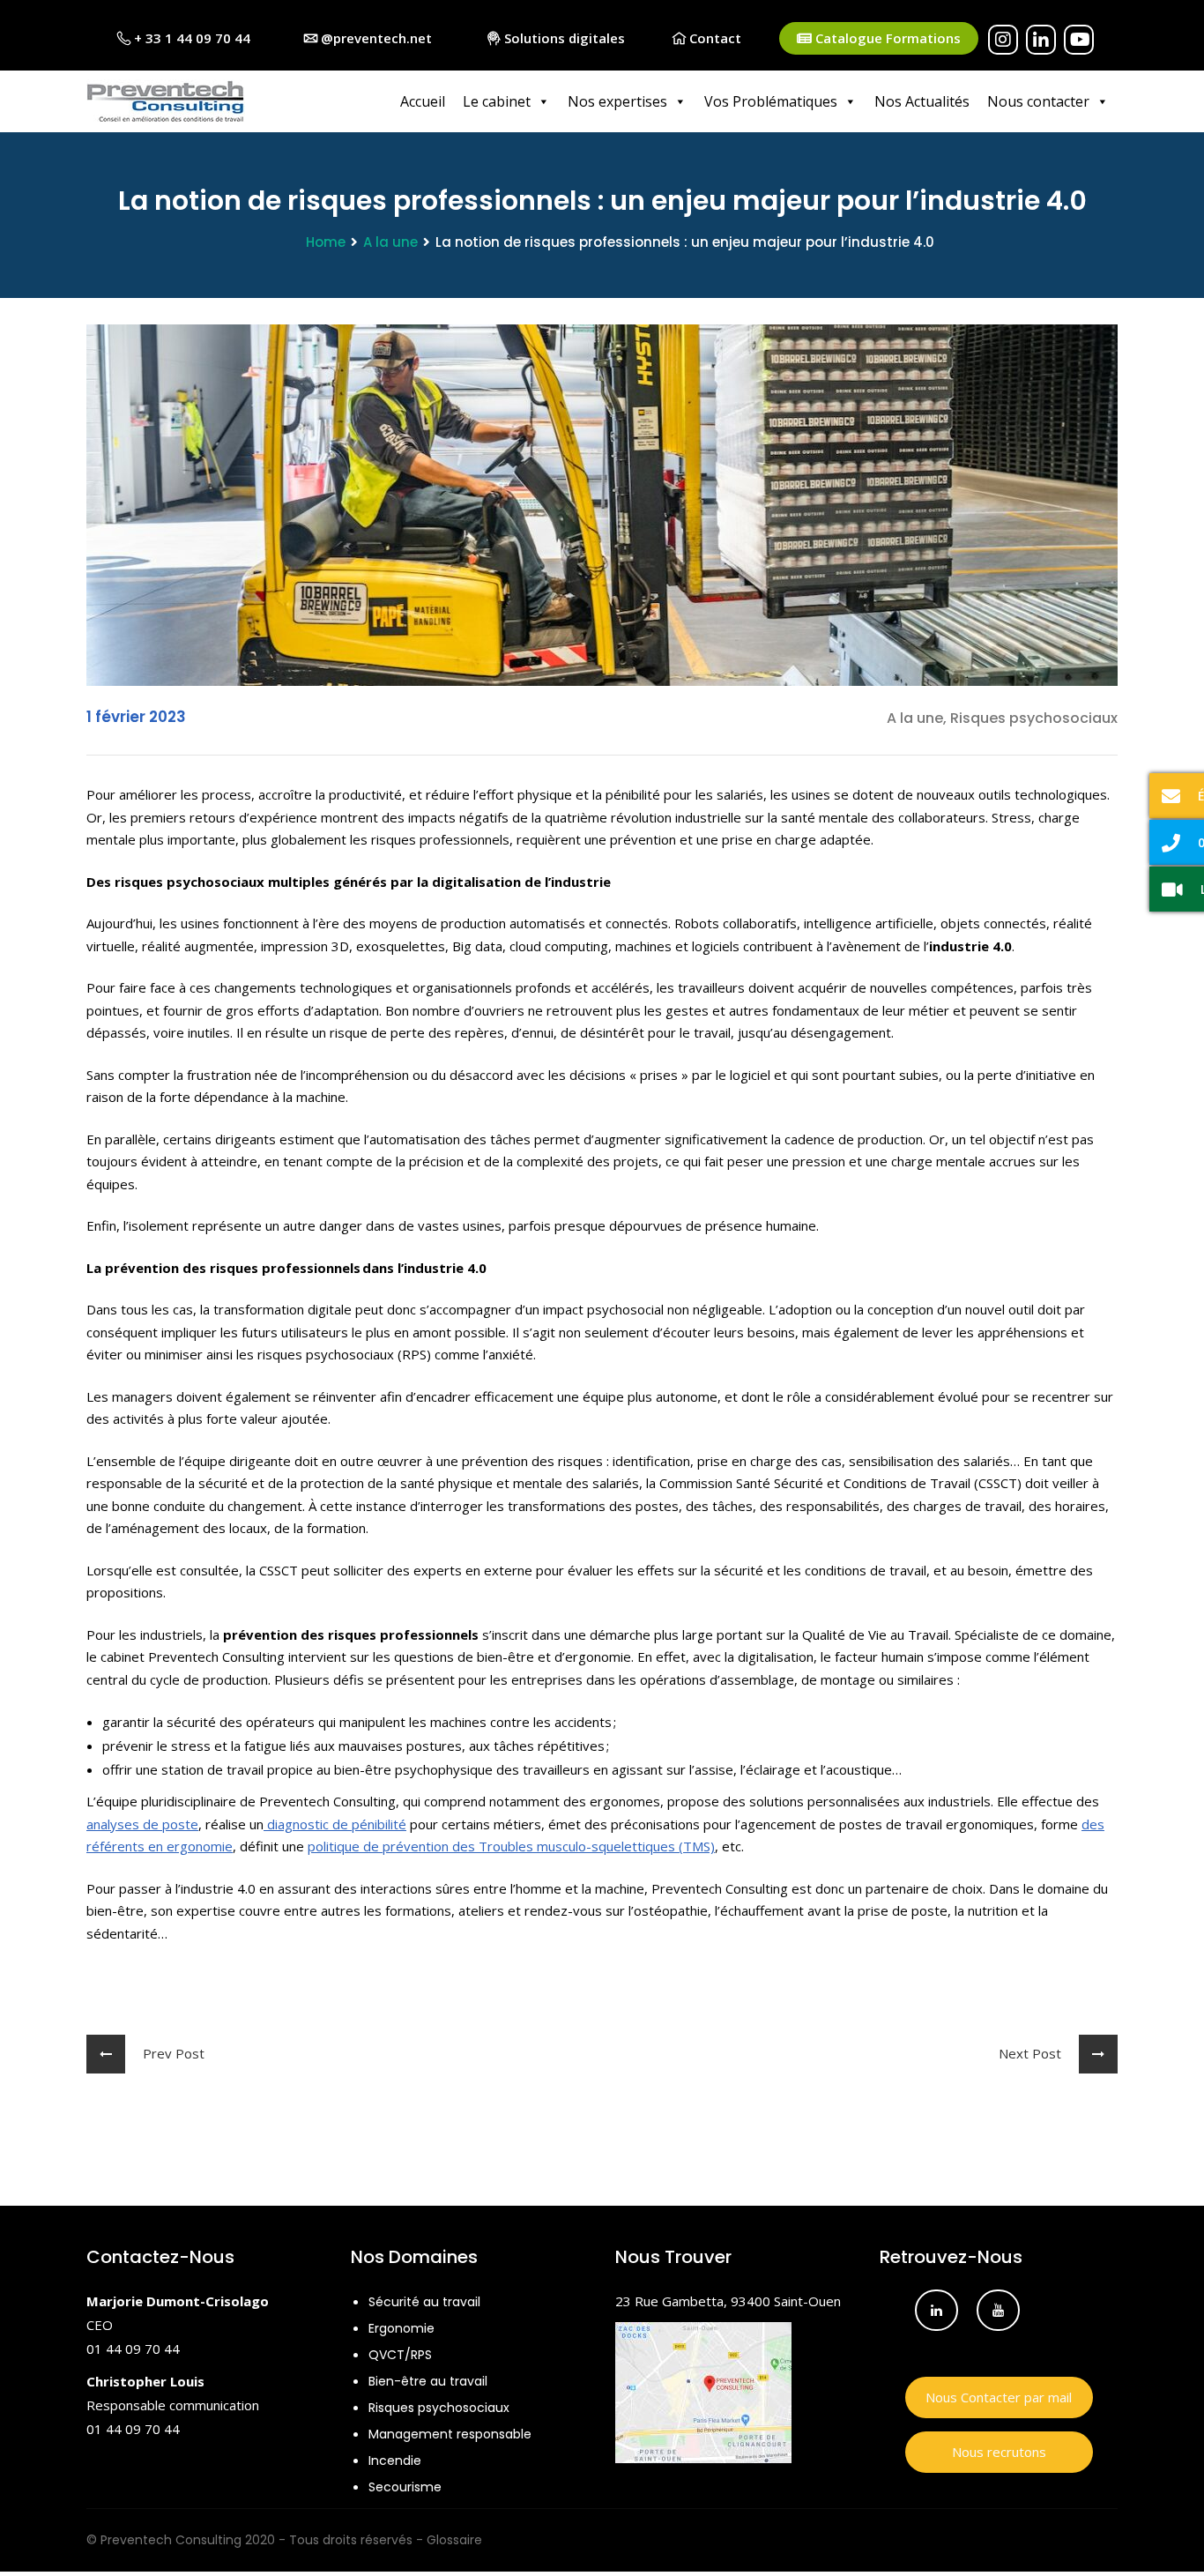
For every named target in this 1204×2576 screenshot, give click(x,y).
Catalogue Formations (886, 38)
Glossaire (454, 2540)
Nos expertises (617, 101)
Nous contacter (1038, 101)
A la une (390, 242)
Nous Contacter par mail (999, 2397)
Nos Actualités (922, 101)
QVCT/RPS (400, 2355)
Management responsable (450, 2434)
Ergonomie (401, 2328)
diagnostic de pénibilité (335, 1824)
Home (326, 242)
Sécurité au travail (424, 2302)
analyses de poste (142, 1824)
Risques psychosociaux (439, 2408)
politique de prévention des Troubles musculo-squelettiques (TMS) (511, 1846)
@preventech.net (375, 38)
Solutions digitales (563, 38)
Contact (713, 38)
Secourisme (405, 2487)
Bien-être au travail (428, 2381)
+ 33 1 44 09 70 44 (190, 38)
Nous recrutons (999, 2452)
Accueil (423, 101)
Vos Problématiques (771, 101)
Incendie (395, 2461)
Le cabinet (497, 101)
